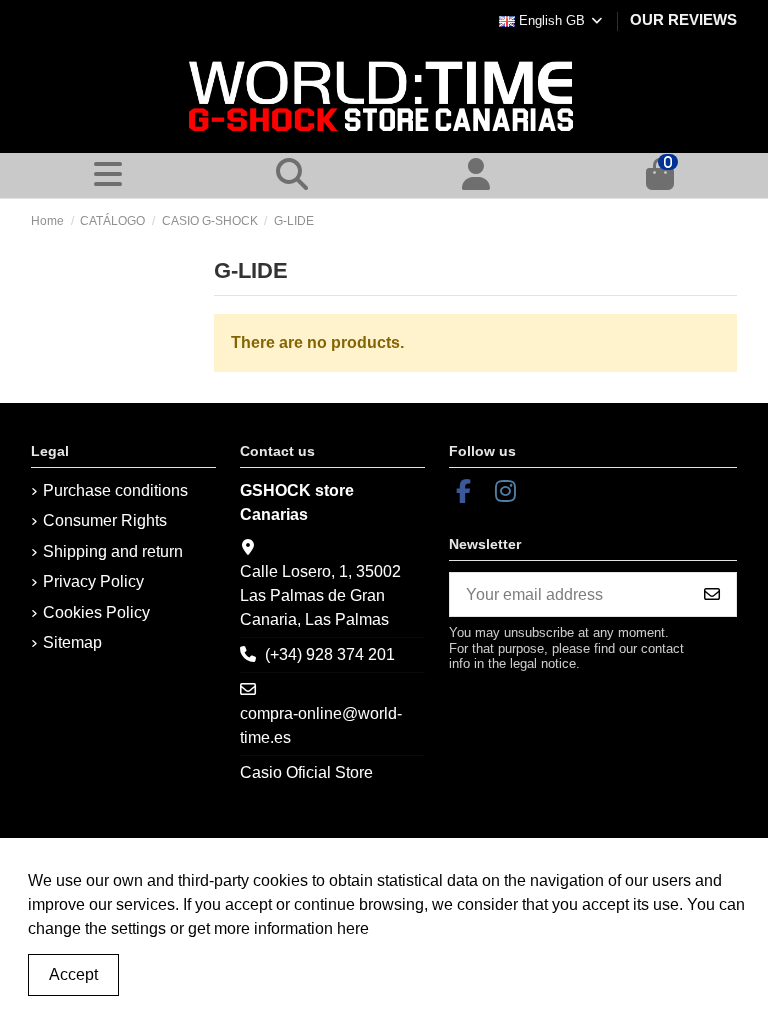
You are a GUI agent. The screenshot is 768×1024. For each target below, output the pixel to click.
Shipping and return (113, 551)
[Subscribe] (712, 594)
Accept (73, 974)
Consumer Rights (105, 520)
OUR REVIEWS (683, 19)
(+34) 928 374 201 (330, 654)
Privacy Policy (93, 581)
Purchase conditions (115, 490)
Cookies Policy (96, 612)
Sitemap (72, 642)
